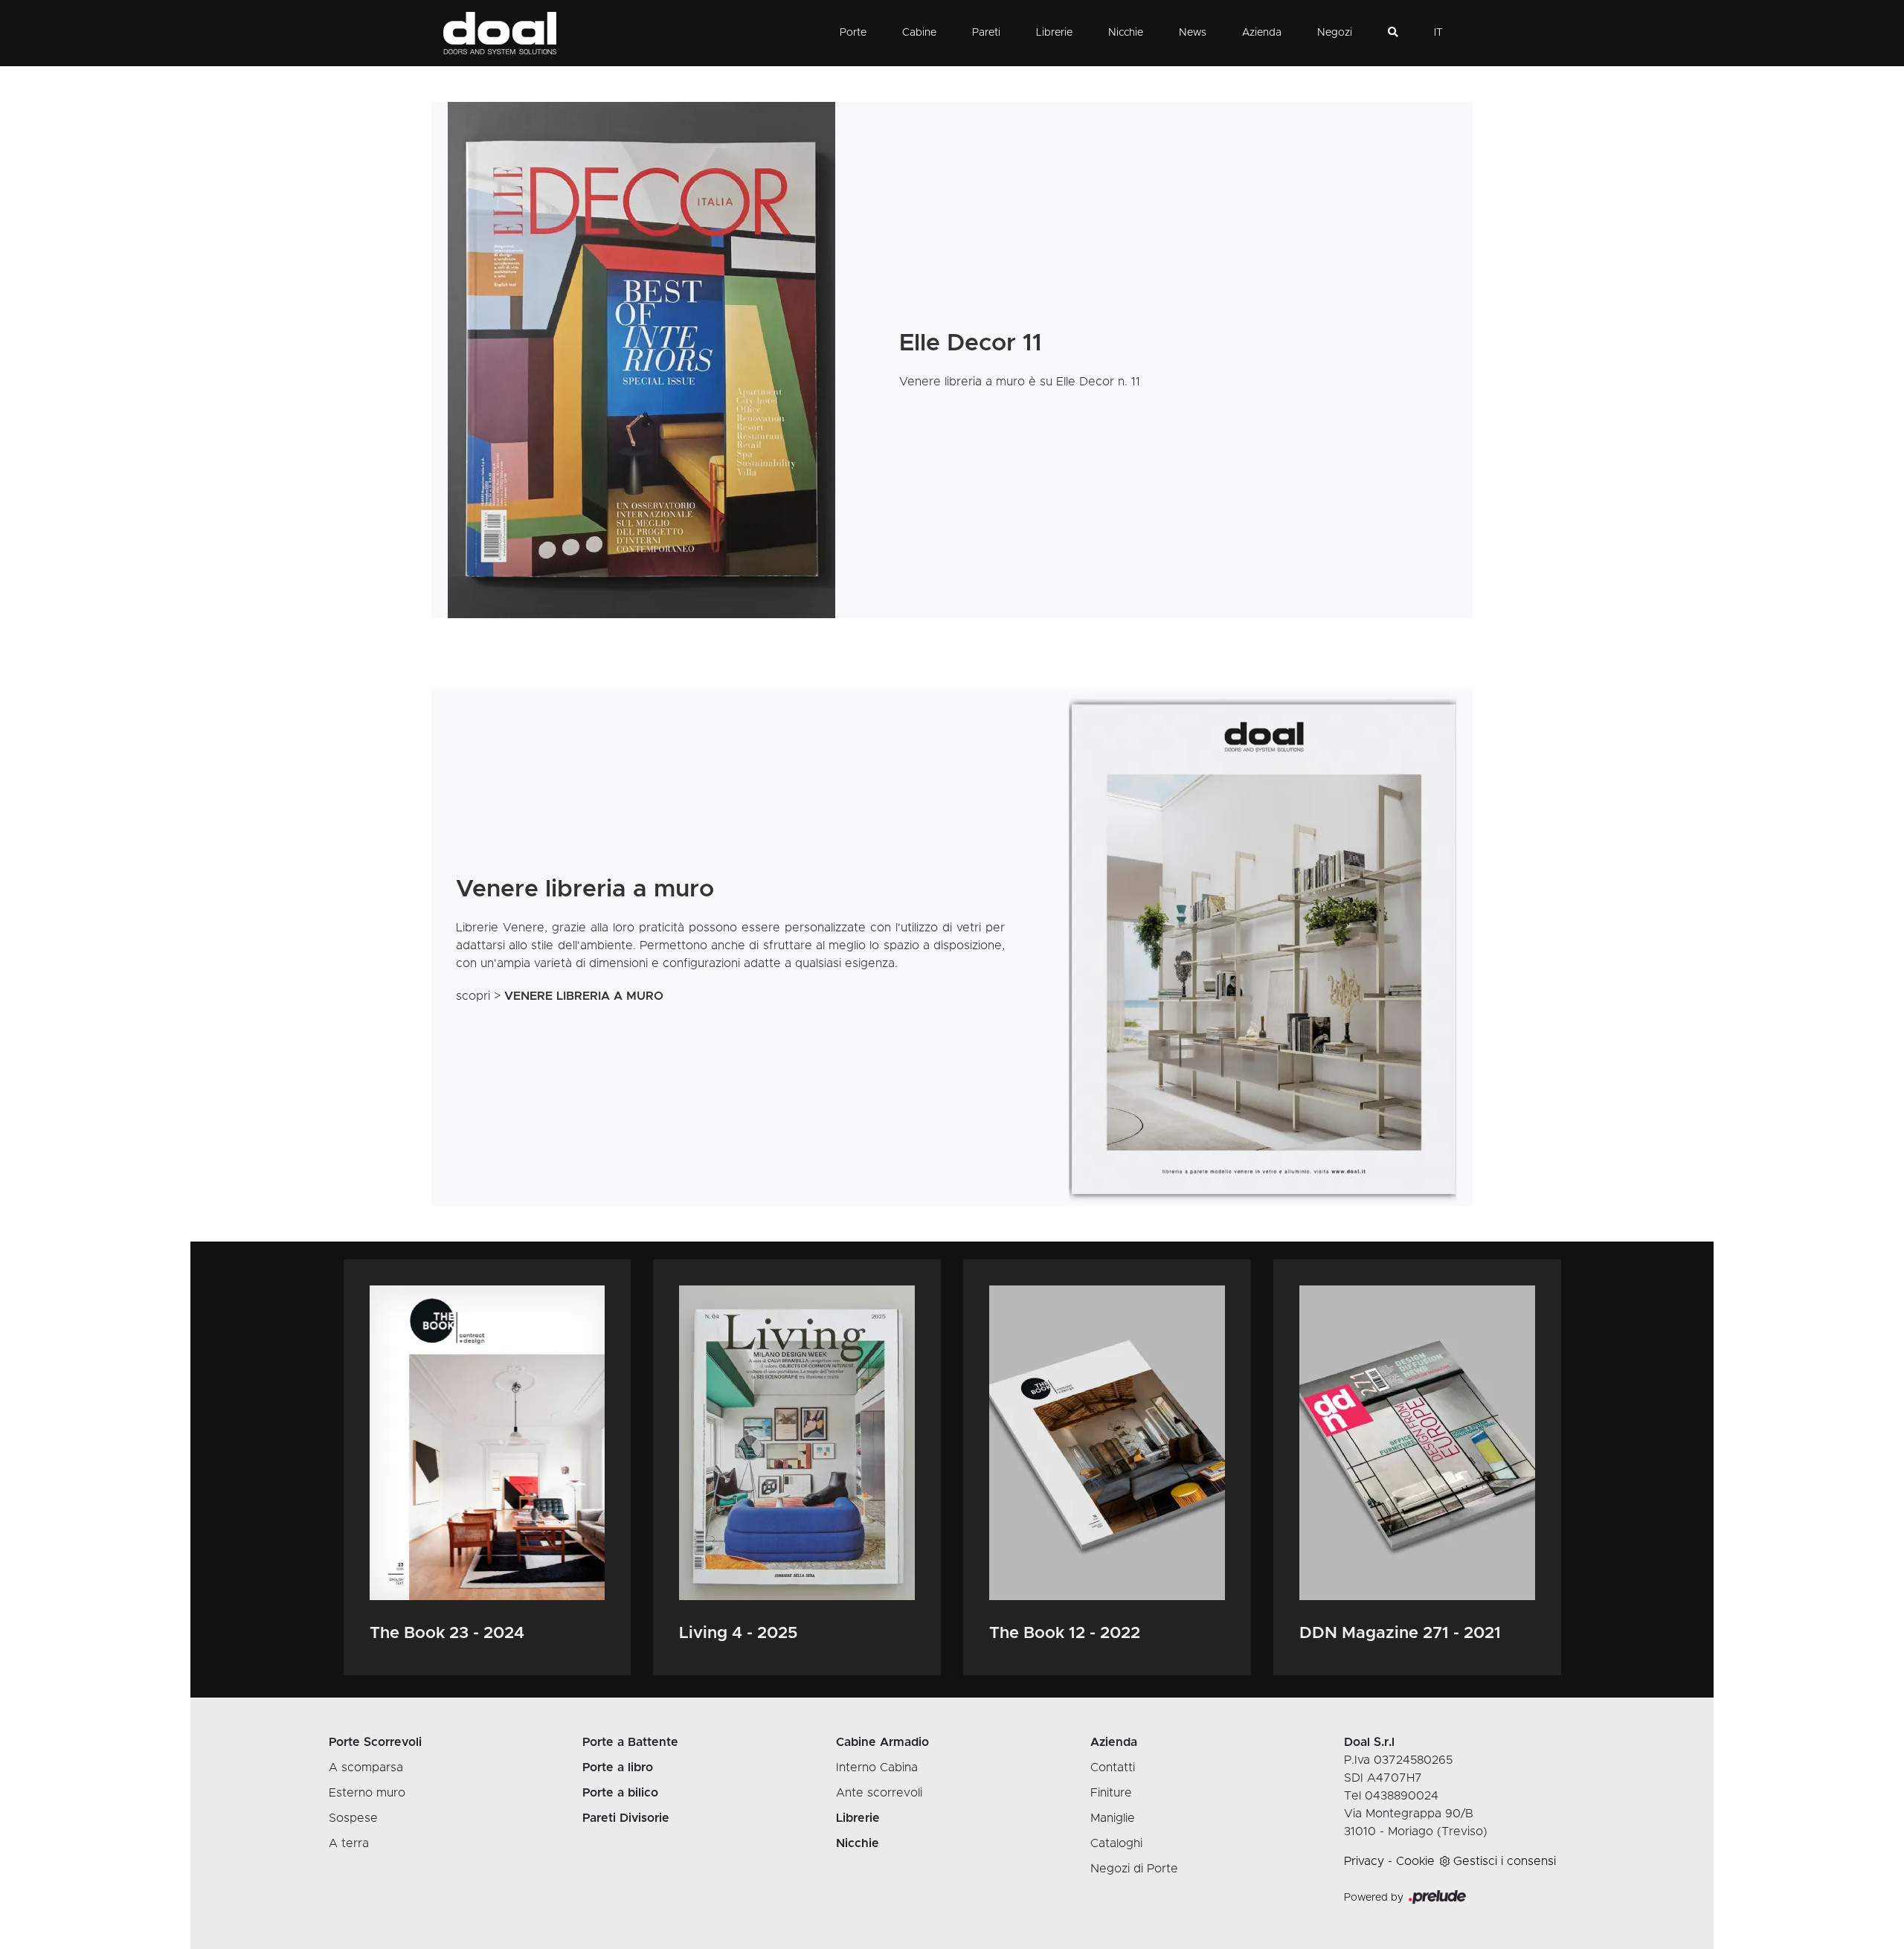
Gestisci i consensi (1505, 1861)
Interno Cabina (877, 1767)
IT (1438, 33)
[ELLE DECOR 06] (642, 360)
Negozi (1335, 33)
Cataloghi (1116, 1843)
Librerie (1054, 33)
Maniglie (1113, 1818)
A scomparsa (366, 1767)
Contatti (1113, 1767)
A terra (349, 1843)
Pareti (986, 33)
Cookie (1415, 1861)
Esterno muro (367, 1793)
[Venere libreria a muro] (1262, 948)
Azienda (1262, 33)
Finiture (1111, 1793)
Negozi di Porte (1134, 1869)
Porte (853, 33)
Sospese (353, 1818)
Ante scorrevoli (879, 1793)
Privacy (1364, 1861)
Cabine (919, 33)
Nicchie (1126, 33)
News (1193, 33)
